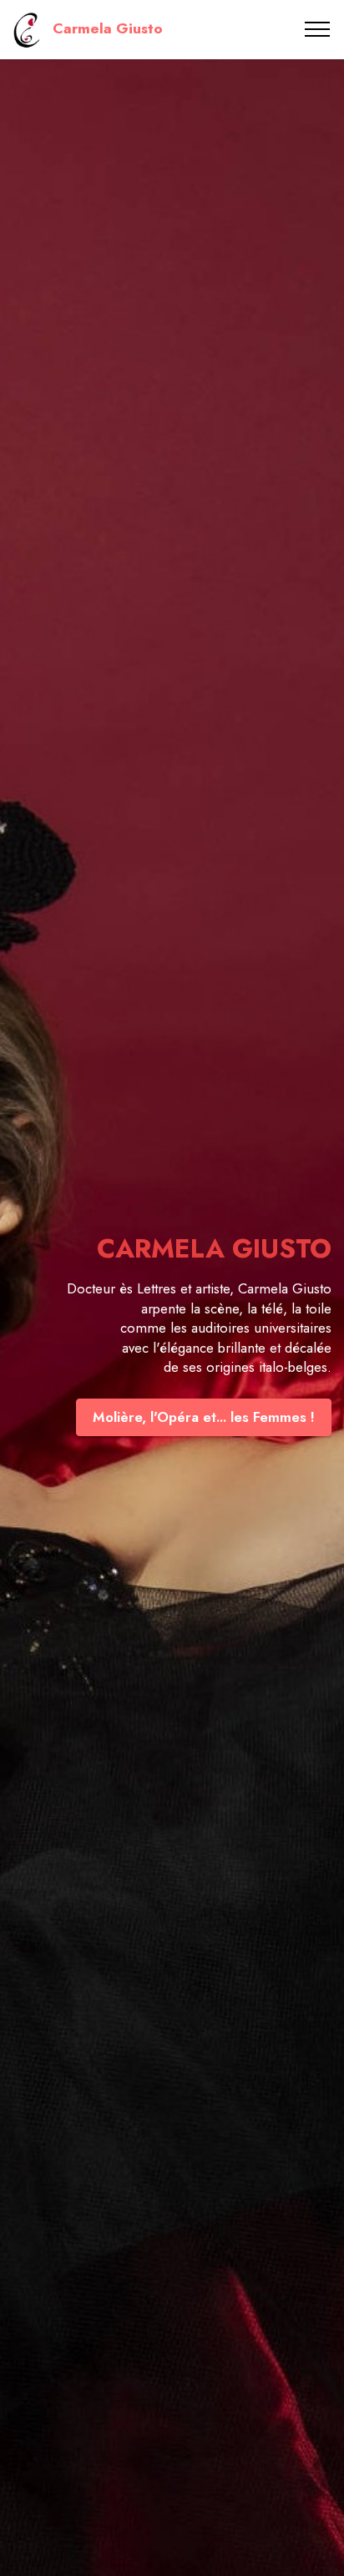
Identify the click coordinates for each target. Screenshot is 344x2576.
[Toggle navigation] (318, 29)
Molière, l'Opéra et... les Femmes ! (204, 1417)
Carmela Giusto (108, 29)
